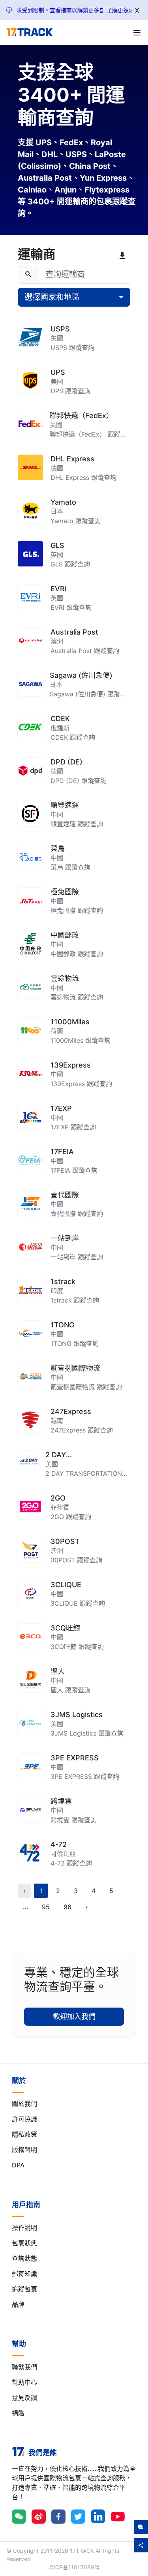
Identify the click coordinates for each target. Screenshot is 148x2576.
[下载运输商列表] (124, 256)
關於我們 (24, 2104)
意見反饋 (24, 2398)
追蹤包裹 (24, 2289)
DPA (18, 2165)
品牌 (18, 2304)
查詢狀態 (24, 2258)
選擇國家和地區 (52, 297)
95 (46, 1907)
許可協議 (24, 2119)
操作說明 (24, 2228)
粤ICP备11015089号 (74, 2567)
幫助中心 (24, 2382)
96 (67, 1907)
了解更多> (119, 10)
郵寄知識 (24, 2274)
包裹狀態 (24, 2243)
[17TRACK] (29, 32)
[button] (25, 1907)
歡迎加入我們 (74, 2016)
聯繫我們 (24, 2367)
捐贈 (18, 2413)
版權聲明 (24, 2150)
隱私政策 (24, 2134)
